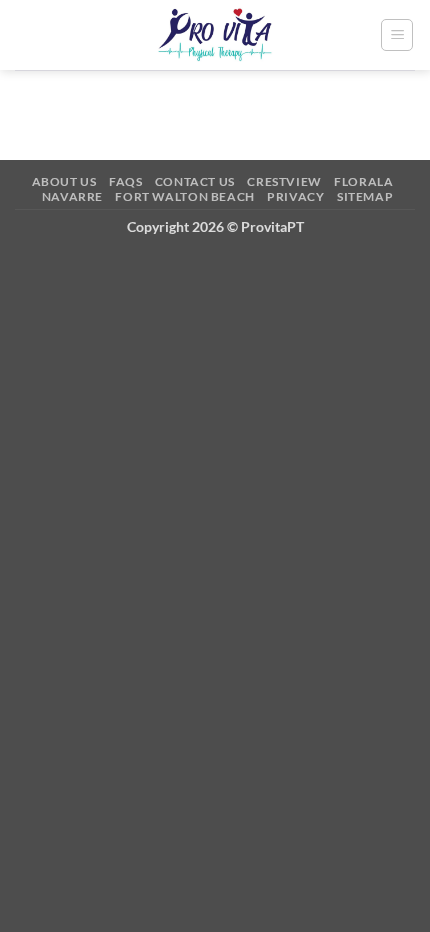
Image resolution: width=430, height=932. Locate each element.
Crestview (284, 181)
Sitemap (365, 196)
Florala (363, 181)
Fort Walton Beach (184, 196)
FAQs (125, 181)
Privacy (295, 196)
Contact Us (195, 181)
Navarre (72, 196)
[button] (397, 35)
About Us (64, 181)
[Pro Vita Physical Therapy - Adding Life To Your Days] (215, 35)
